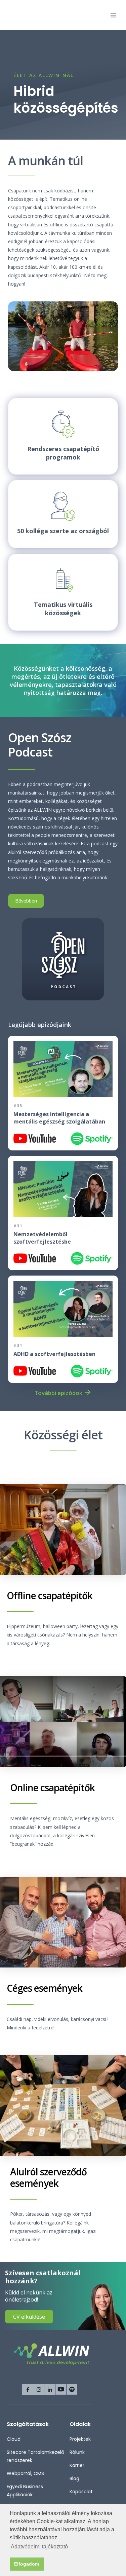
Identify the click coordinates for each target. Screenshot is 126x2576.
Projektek (80, 2439)
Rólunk (77, 2452)
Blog (74, 2478)
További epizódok (58, 1393)
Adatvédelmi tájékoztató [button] (39, 2547)
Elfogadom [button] (27, 2564)
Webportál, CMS (25, 2473)
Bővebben (26, 901)
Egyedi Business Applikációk (25, 2491)
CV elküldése (29, 2317)
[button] (110, 15)
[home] (35, 15)
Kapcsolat (81, 2492)
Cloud (14, 2439)
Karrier (77, 2465)
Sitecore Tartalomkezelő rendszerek (35, 2456)
